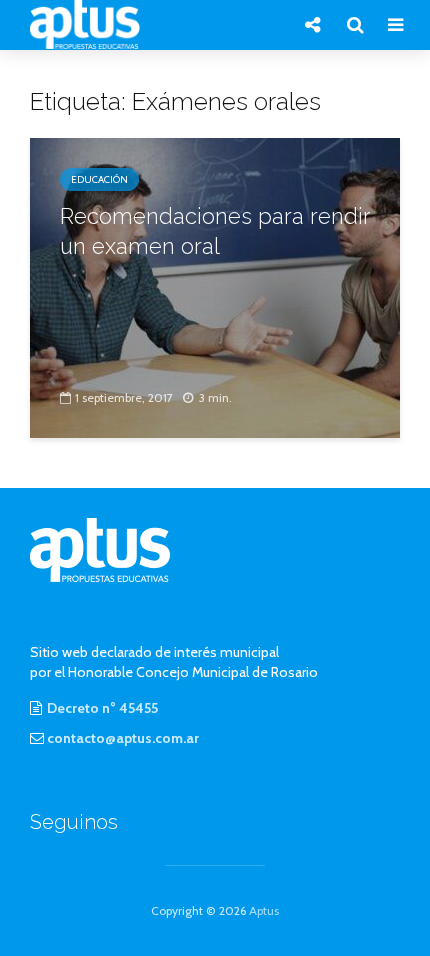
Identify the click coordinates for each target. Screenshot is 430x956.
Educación (99, 179)
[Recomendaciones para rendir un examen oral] (215, 286)
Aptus (264, 910)
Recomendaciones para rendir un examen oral (215, 231)
